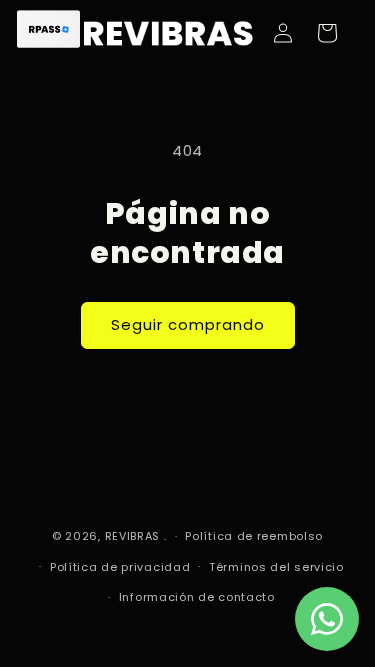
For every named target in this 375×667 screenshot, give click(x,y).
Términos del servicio (276, 567)
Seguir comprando (188, 324)
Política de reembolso (254, 536)
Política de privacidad (120, 567)
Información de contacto (197, 597)
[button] (327, 33)
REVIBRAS (133, 536)
